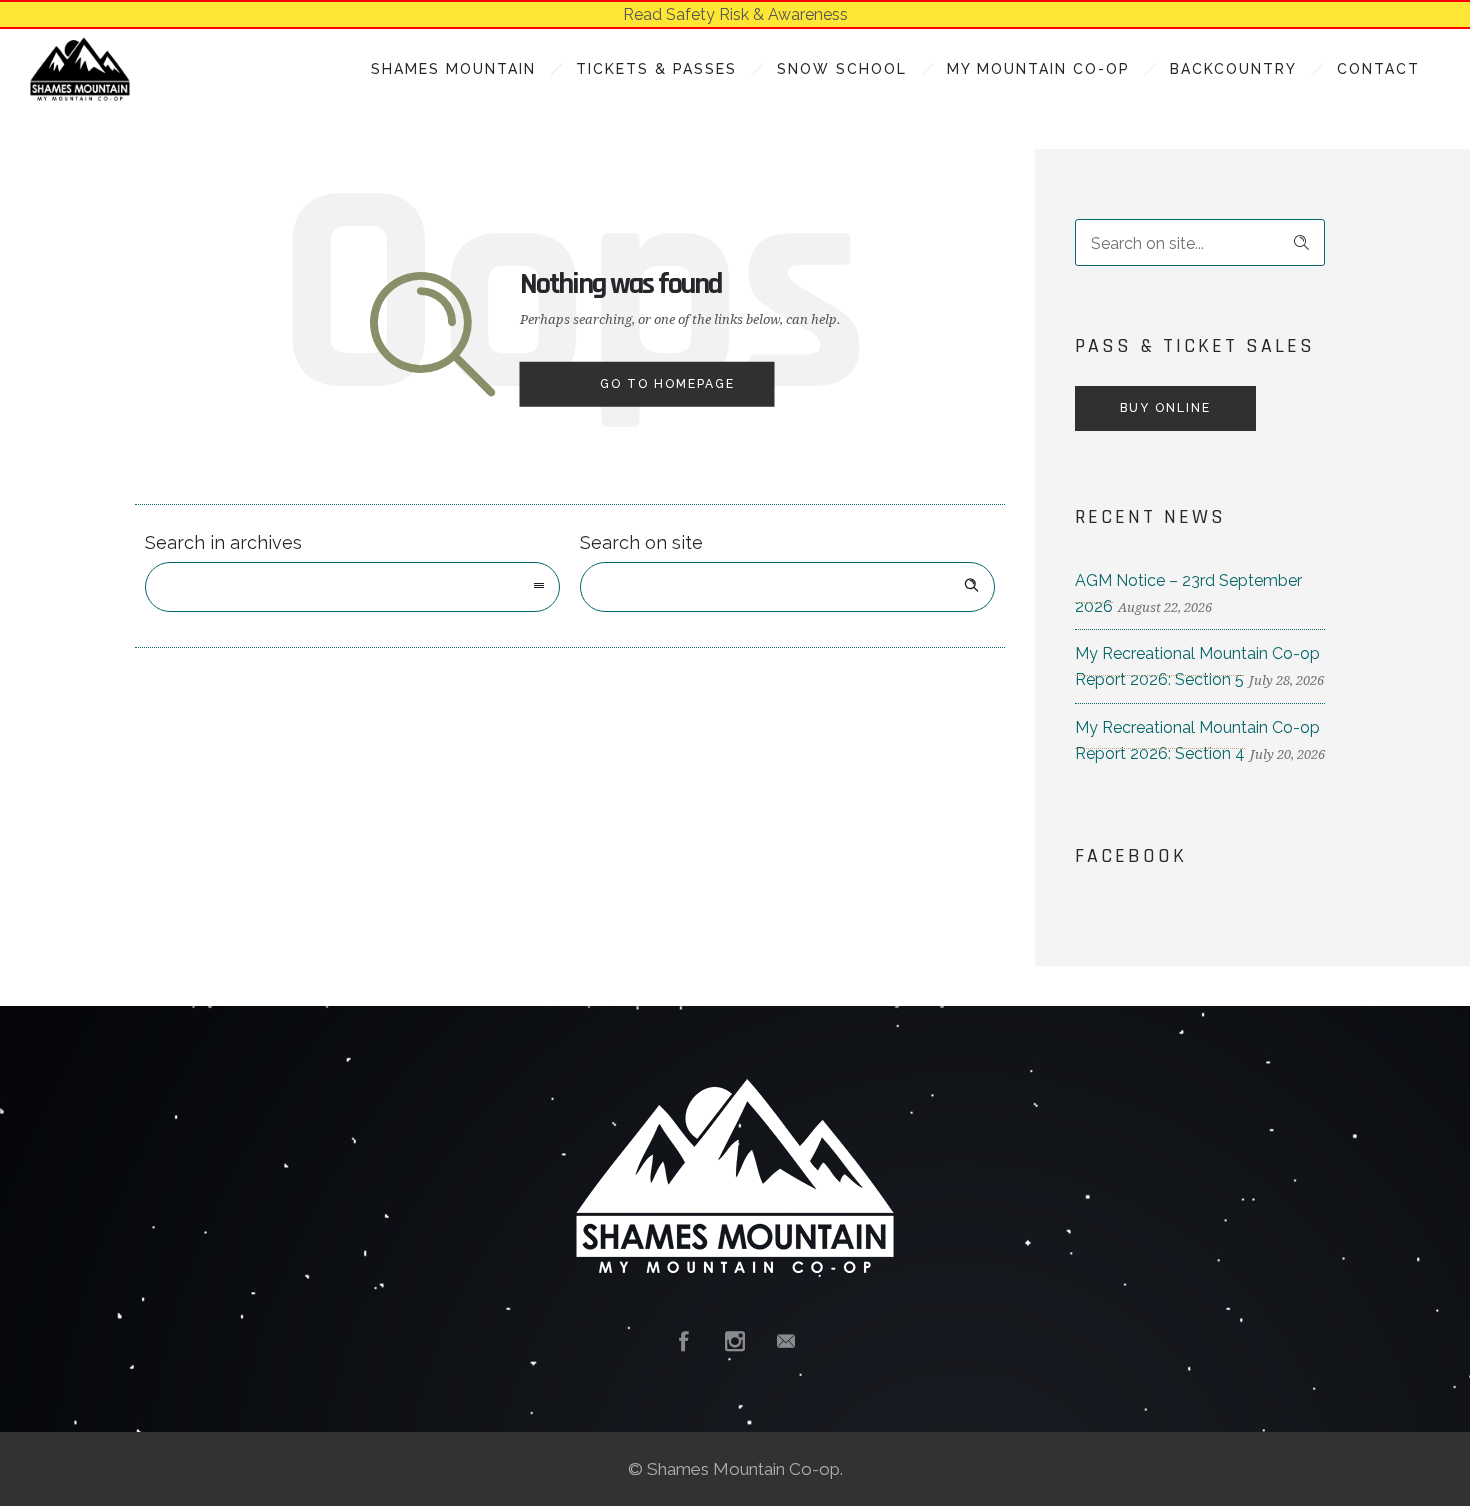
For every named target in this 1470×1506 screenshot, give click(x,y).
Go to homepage (667, 384)
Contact (1378, 69)
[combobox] (352, 587)
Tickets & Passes (656, 69)
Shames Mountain (453, 69)
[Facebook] (684, 1341)
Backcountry (1233, 69)
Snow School (842, 69)
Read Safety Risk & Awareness (735, 14)
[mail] (786, 1341)
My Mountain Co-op (1038, 69)
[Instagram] (735, 1341)
